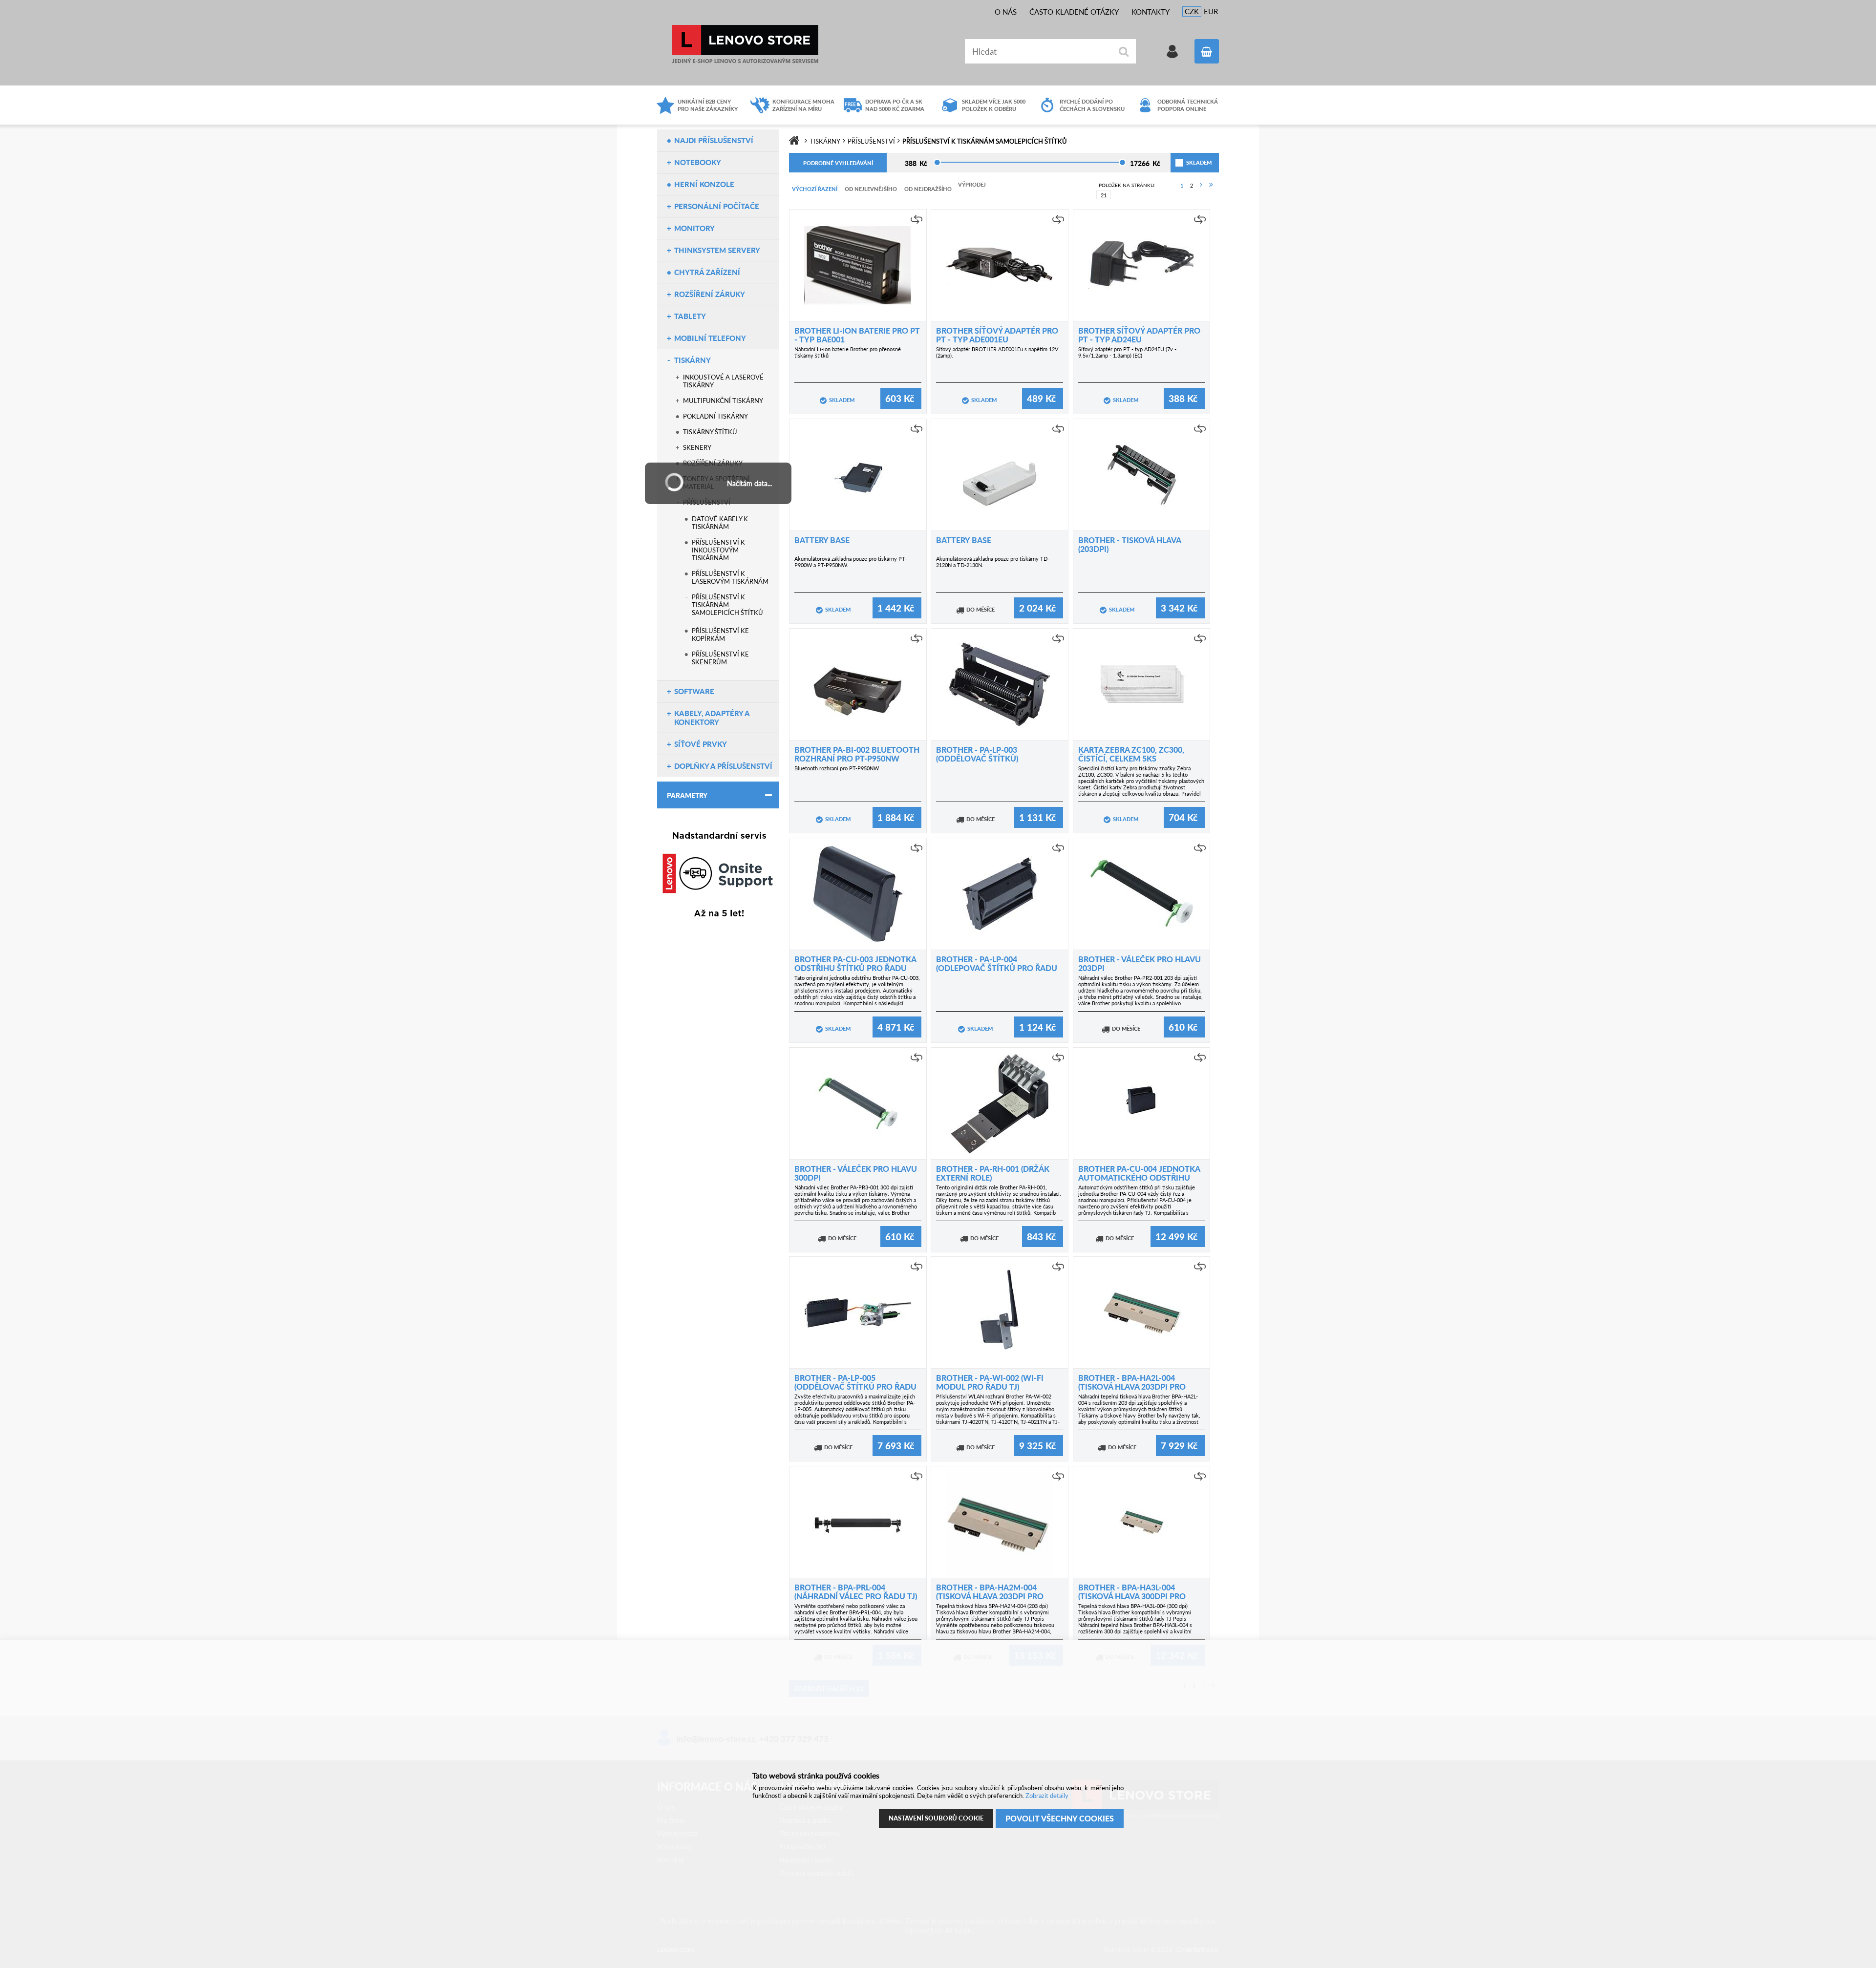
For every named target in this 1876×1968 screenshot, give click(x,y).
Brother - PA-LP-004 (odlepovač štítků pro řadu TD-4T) (997, 968)
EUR (1211, 11)
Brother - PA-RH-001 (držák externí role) (993, 1173)
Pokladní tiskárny (715, 416)
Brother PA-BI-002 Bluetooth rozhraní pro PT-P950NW (857, 754)
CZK (1192, 11)
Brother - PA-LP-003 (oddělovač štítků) (977, 754)
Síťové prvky (701, 744)
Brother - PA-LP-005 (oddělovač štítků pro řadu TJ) (855, 1386)
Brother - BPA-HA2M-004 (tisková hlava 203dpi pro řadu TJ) (990, 1596)
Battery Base (822, 540)
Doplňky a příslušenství (723, 766)
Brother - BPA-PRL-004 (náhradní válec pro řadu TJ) (856, 1592)
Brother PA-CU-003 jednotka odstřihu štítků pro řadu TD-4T (855, 968)
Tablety (690, 316)
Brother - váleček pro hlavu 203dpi (1140, 963)
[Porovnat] (917, 219)
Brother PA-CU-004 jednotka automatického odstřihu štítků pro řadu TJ (1139, 1177)
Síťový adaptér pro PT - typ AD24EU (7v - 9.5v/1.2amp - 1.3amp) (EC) (1127, 352)
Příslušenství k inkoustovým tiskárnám (718, 550)
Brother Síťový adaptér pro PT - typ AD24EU (1139, 335)
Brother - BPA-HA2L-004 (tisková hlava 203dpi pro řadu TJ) (1132, 1386)
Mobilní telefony (710, 338)
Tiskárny (693, 360)
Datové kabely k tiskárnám (720, 523)
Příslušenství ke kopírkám (720, 635)
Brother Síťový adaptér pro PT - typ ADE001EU (997, 335)
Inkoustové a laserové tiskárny (723, 381)
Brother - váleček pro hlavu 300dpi (856, 1173)
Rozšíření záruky (710, 294)
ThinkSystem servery (717, 250)
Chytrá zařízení (707, 272)
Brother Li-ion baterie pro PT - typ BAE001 (857, 335)
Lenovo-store (745, 44)
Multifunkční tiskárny (723, 401)
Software (694, 691)
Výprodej (972, 184)
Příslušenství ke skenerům (720, 658)
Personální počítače (717, 206)
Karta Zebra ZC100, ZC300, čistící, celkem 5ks (1131, 754)
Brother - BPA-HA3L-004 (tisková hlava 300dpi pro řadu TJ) (1132, 1596)
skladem (1187, 162)
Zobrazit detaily (1047, 1796)
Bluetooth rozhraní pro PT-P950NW (837, 768)
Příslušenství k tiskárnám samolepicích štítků (727, 605)
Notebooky (698, 162)
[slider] (937, 162)
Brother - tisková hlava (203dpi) (1130, 544)
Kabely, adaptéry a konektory (712, 718)
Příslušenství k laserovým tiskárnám (730, 577)
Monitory (694, 228)
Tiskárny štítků (710, 432)
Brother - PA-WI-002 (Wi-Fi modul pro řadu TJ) (990, 1382)
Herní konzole (704, 184)
